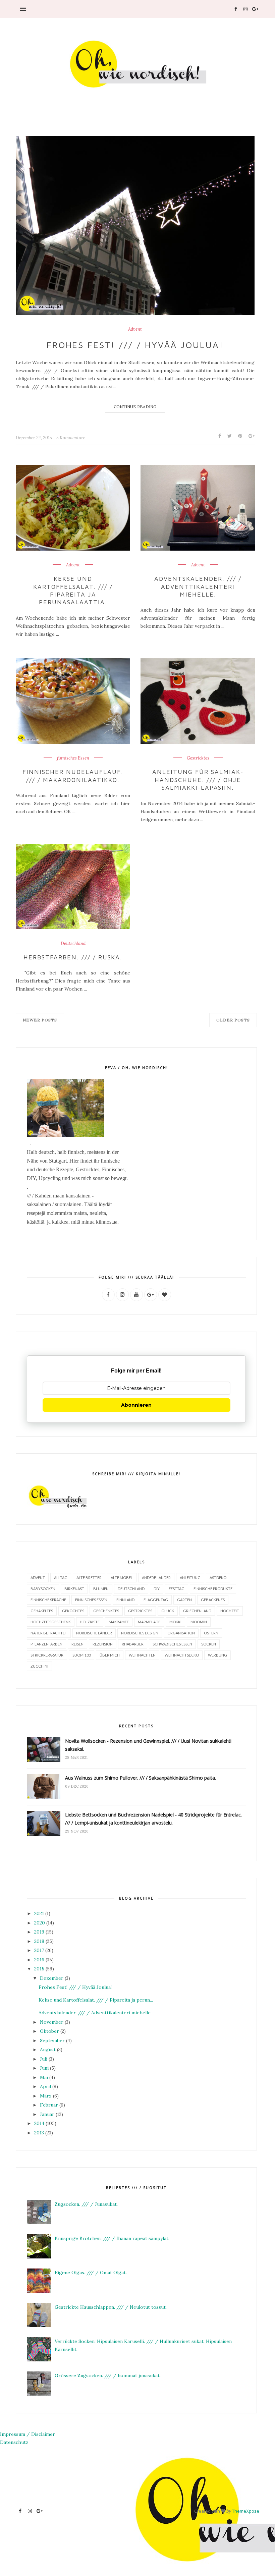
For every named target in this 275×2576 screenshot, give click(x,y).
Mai (44, 2077)
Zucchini (39, 1666)
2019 (39, 1932)
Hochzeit (230, 1611)
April (45, 2086)
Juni (44, 2068)
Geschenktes (106, 1611)
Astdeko (218, 1578)
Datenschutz (14, 2442)
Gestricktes (198, 758)
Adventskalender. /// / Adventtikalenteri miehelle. (198, 586)
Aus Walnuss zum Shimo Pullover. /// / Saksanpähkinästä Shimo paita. (141, 1778)
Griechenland (197, 1611)
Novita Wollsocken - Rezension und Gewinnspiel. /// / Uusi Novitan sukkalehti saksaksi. (148, 1745)
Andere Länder (156, 1578)
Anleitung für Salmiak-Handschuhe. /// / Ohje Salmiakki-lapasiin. (198, 780)
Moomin (199, 1622)
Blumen (101, 1589)
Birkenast (74, 1589)
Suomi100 (81, 1655)
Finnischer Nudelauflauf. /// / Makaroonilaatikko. (73, 776)
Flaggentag (156, 1600)
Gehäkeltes (42, 1611)
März (46, 2096)
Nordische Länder (94, 1633)
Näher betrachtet (49, 1633)
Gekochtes (73, 1611)
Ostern (211, 1633)
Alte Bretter (89, 1578)
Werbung (217, 1655)
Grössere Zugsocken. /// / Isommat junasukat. (108, 2375)
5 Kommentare (71, 438)
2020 (40, 1923)
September (52, 2040)
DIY (157, 1589)
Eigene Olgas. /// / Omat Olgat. (91, 2273)
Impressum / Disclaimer (27, 2434)
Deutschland (73, 944)
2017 (39, 1950)
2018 (39, 1941)
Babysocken (43, 1589)
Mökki (175, 1622)
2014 (39, 2123)
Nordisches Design (140, 1633)
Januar (47, 2114)
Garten (184, 1600)
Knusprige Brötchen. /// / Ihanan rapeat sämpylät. (112, 2238)
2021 (39, 1913)
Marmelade (149, 1622)
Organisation (181, 1633)
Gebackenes (213, 1600)
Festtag (177, 1589)
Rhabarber (133, 1644)
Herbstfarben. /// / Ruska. (73, 957)
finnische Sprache (48, 1600)
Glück (168, 1611)
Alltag (61, 1578)
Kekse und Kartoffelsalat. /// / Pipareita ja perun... (96, 2000)
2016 (39, 1960)
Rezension (103, 1644)
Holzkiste (90, 1622)
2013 (39, 2133)
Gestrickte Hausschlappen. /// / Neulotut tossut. (111, 2307)
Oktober (49, 2031)
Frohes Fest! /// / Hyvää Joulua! (135, 345)
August (48, 2050)
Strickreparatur (47, 1655)
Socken (209, 1644)
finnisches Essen (73, 758)
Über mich (110, 1655)
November (52, 2022)
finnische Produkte (213, 1589)
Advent (135, 329)
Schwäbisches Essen (172, 1644)
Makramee (119, 1622)
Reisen (77, 1644)
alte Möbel (122, 1578)
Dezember (52, 1978)
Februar (49, 2105)
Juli (44, 2059)
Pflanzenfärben (46, 1644)
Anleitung (190, 1578)
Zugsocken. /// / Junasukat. (86, 2204)
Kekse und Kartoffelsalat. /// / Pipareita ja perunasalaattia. (73, 590)
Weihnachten (142, 1655)
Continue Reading (135, 407)
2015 (39, 1969)
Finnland (125, 1600)
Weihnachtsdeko (182, 1655)
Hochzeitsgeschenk (51, 1622)
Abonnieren (136, 1405)
